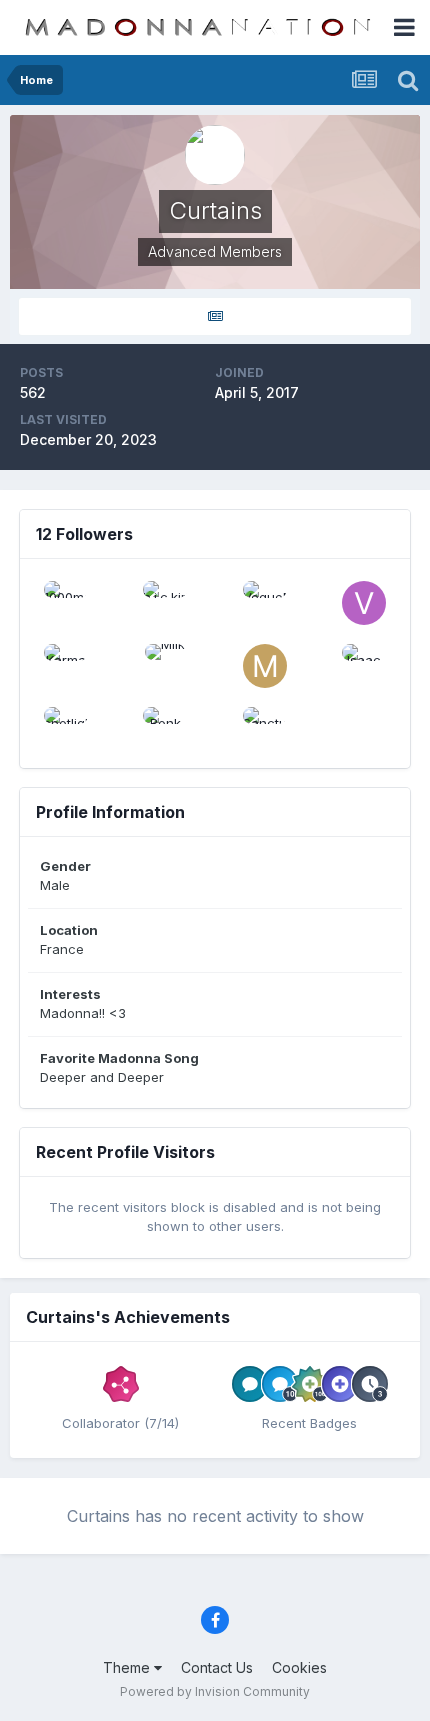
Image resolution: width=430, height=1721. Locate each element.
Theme (128, 1667)
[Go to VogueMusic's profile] (265, 603)
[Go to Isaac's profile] (364, 666)
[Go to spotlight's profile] (66, 729)
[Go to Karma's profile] (66, 666)
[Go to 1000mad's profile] (66, 603)
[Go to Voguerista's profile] (364, 603)
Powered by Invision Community (215, 1691)
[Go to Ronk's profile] (165, 729)
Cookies (299, 1667)
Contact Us (217, 1667)
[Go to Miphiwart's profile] (265, 666)
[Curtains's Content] (215, 316)
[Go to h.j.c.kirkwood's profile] (165, 603)
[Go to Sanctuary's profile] (265, 729)
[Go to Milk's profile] (165, 666)
